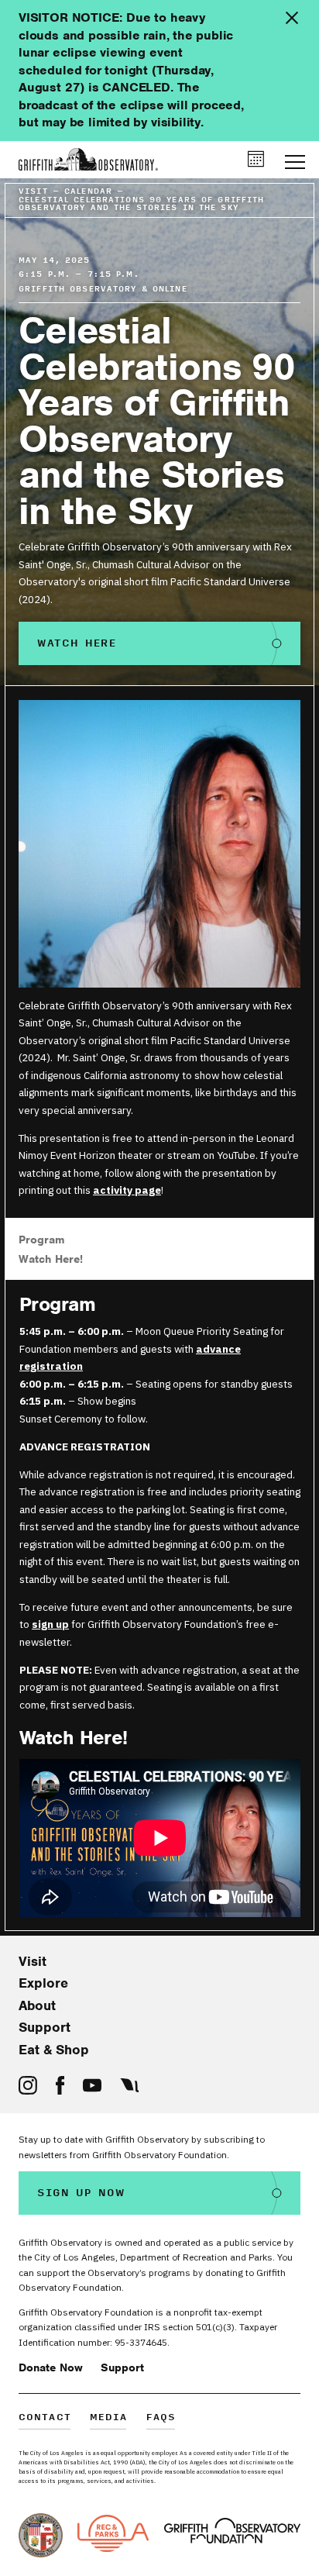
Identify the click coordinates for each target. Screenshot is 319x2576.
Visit (33, 1961)
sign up (50, 1624)
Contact (45, 2418)
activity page (127, 1190)
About (37, 2005)
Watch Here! (51, 1259)
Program (42, 1240)
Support (45, 2027)
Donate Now (51, 2367)
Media (109, 2418)
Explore (43, 1983)
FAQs (161, 2418)
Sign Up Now (81, 2193)
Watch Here (77, 643)
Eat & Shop (54, 2050)
